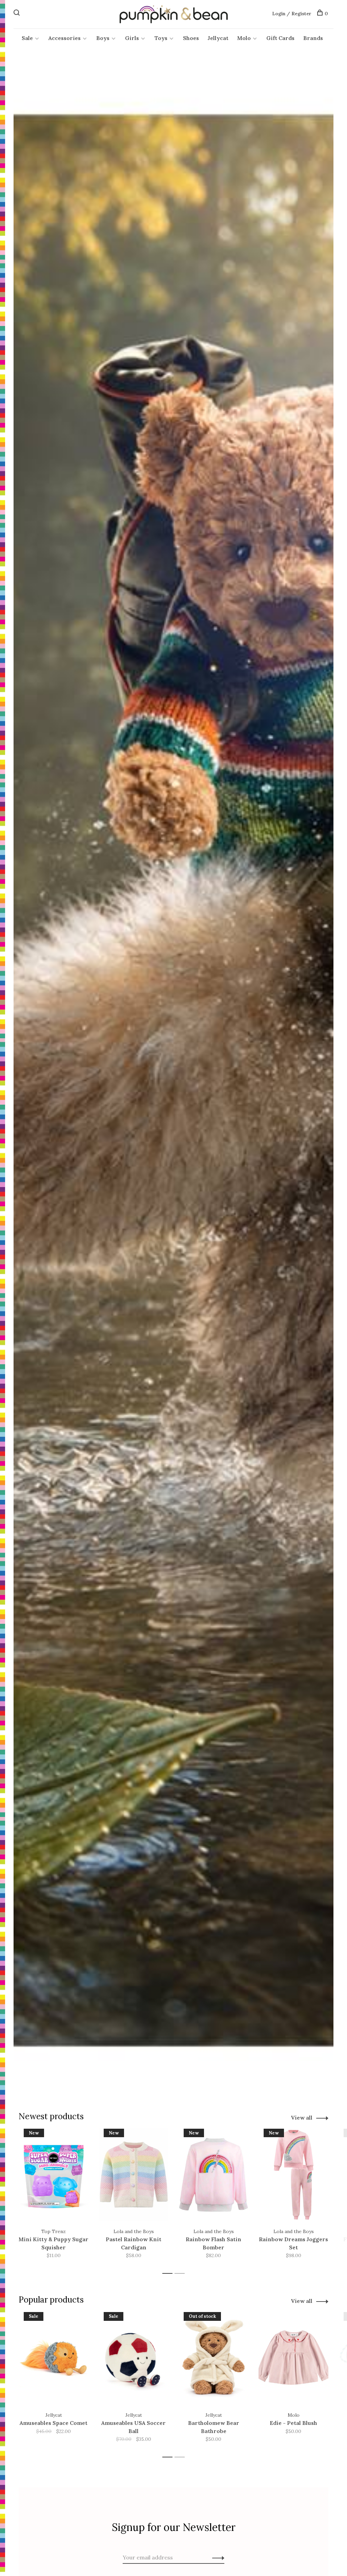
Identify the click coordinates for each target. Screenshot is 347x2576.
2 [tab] (181, 2274)
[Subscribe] (216, 2557)
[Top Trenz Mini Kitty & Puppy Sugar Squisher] (54, 2175)
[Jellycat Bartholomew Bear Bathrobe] (213, 2358)
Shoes (191, 38)
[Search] (17, 14)
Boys (103, 38)
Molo (244, 38)
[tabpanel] (54, 2198)
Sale (27, 38)
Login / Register (292, 14)
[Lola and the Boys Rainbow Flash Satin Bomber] (213, 2175)
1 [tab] (169, 2274)
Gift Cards (280, 38)
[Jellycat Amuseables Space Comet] (54, 2358)
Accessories (65, 38)
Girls (132, 38)
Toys (161, 38)
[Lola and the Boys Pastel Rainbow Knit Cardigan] (134, 2175)
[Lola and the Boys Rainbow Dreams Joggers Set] (293, 2175)
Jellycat (218, 38)
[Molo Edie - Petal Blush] (293, 2358)
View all (302, 2118)
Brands (313, 38)
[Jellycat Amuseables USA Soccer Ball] (134, 2358)
